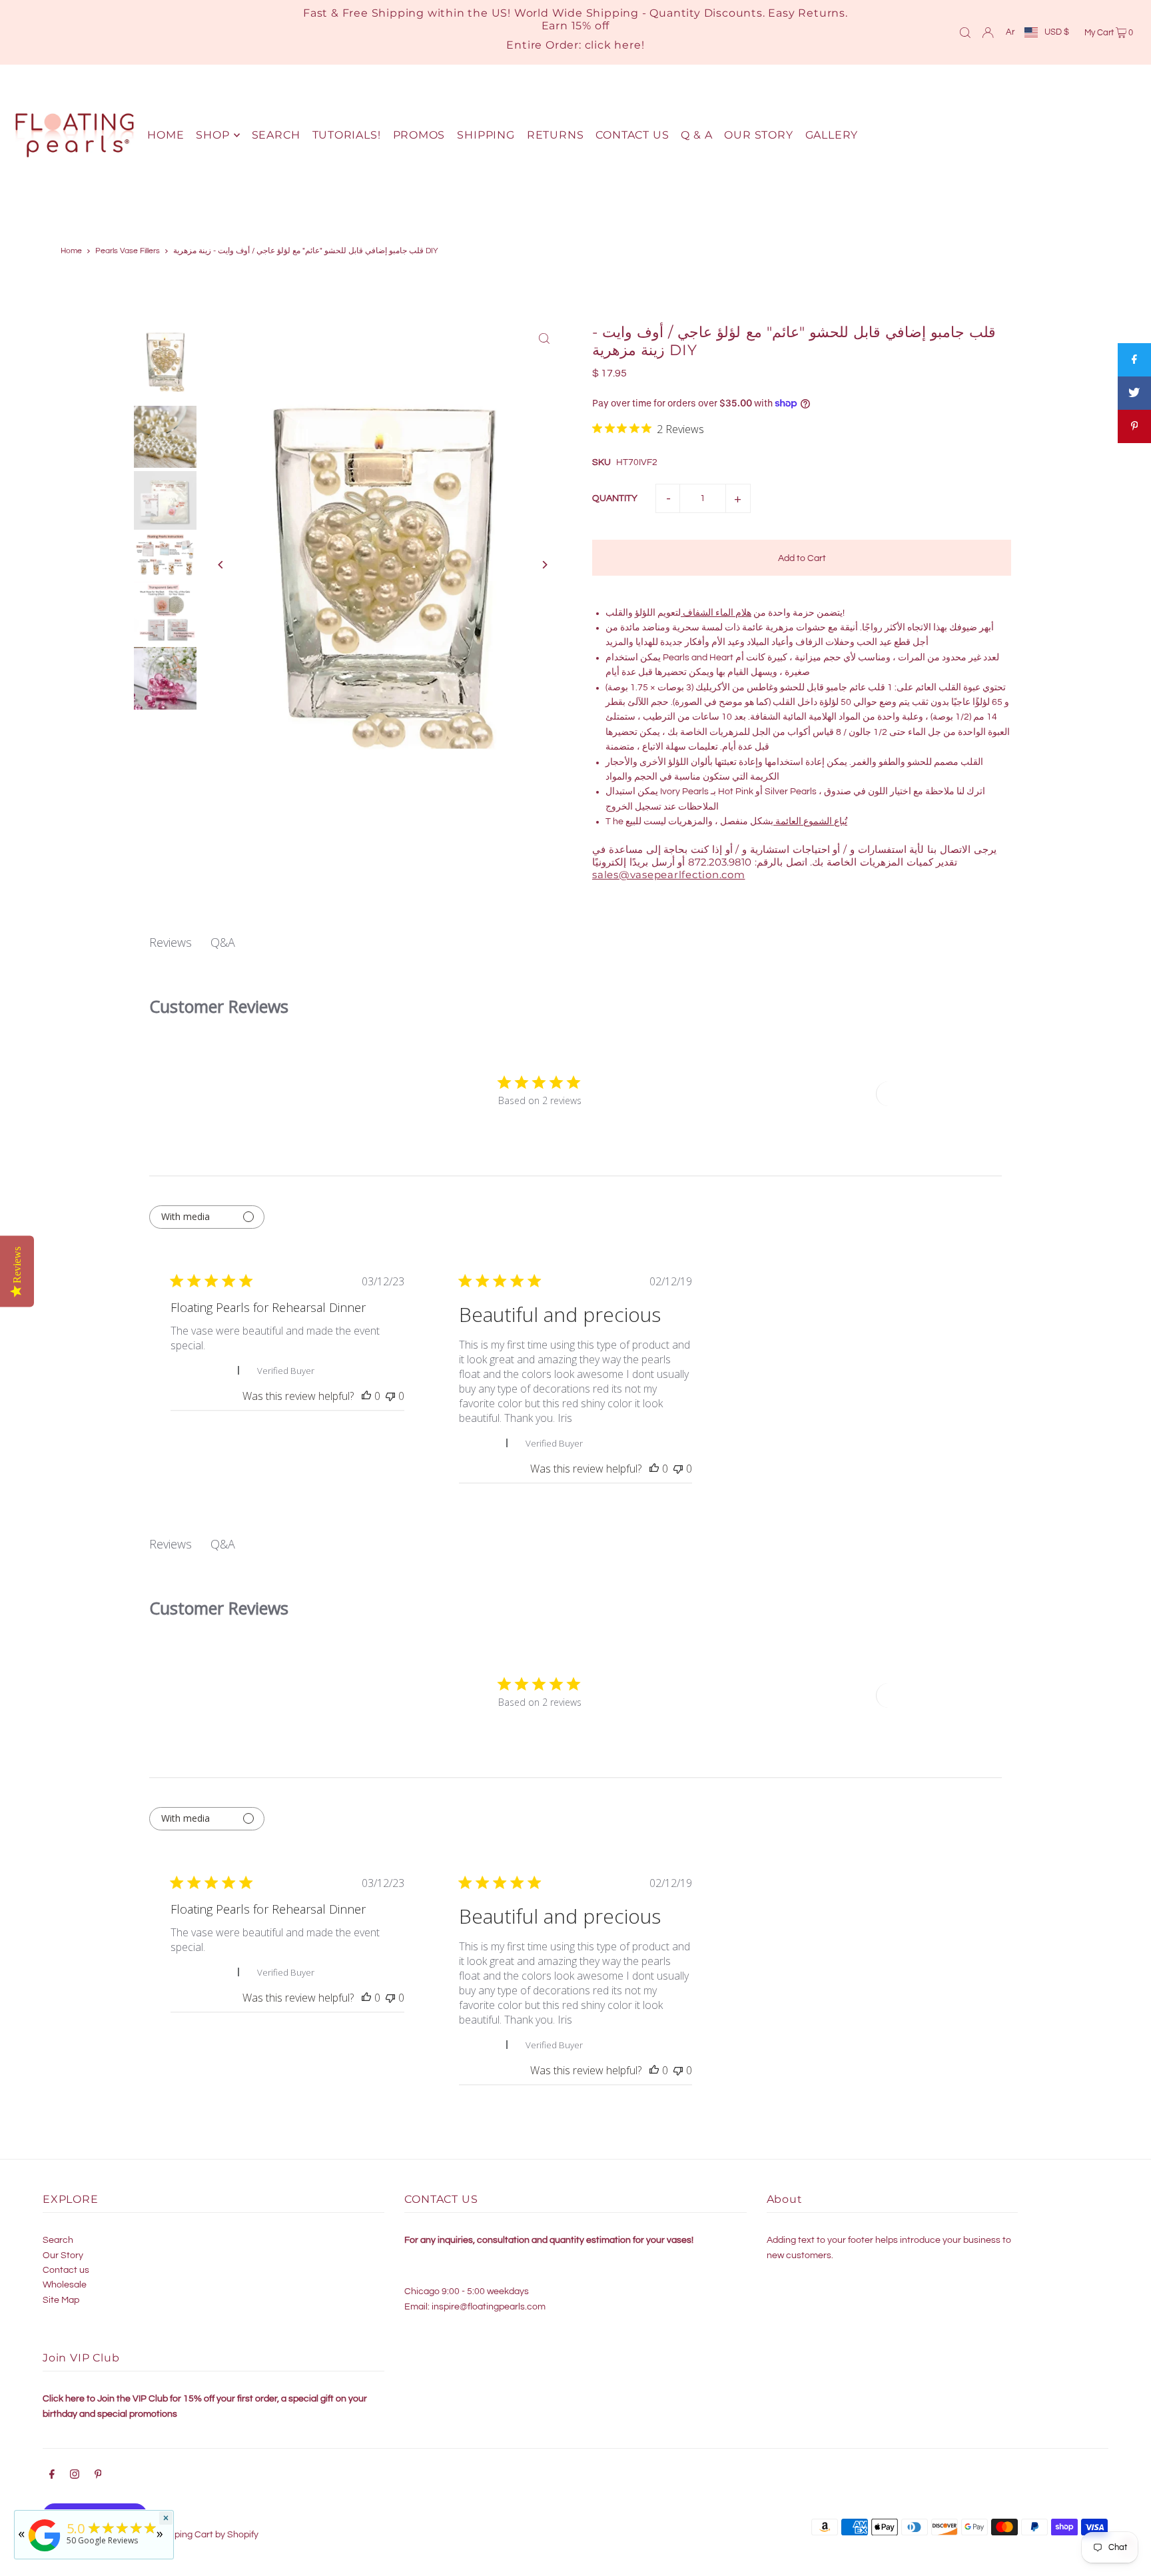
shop (212, 135)
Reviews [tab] (171, 942)
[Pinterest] (98, 2476)
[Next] (544, 565)
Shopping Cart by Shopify (205, 2535)
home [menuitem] (166, 135)
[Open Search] (965, 32)
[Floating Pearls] (45, 2552)
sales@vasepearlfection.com (669, 875)
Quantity (615, 498)
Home (71, 251)
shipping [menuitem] (486, 135)
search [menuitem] (276, 135)
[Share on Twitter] (1134, 393)
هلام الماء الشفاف (716, 613)
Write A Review (925, 1093)
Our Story (63, 2255)
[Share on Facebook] (1134, 360)
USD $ (1057, 32)
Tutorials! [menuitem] (347, 135)
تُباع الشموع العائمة (810, 822)
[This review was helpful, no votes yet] (366, 1396)
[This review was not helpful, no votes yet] (390, 1396)
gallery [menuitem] (832, 135)
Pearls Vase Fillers (128, 251)
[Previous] (221, 565)
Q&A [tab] (223, 942)
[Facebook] (52, 2476)
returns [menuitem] (556, 135)
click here (613, 45)
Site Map (61, 2300)
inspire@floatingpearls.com (489, 2307)
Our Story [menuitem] (758, 135)
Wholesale (65, 2285)
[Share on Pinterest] (1134, 426)
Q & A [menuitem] (696, 135)
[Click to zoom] (544, 338)
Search (58, 2240)
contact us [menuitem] (632, 135)
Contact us (66, 2270)
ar (1010, 32)
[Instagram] (75, 2476)
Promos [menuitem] (419, 135)
